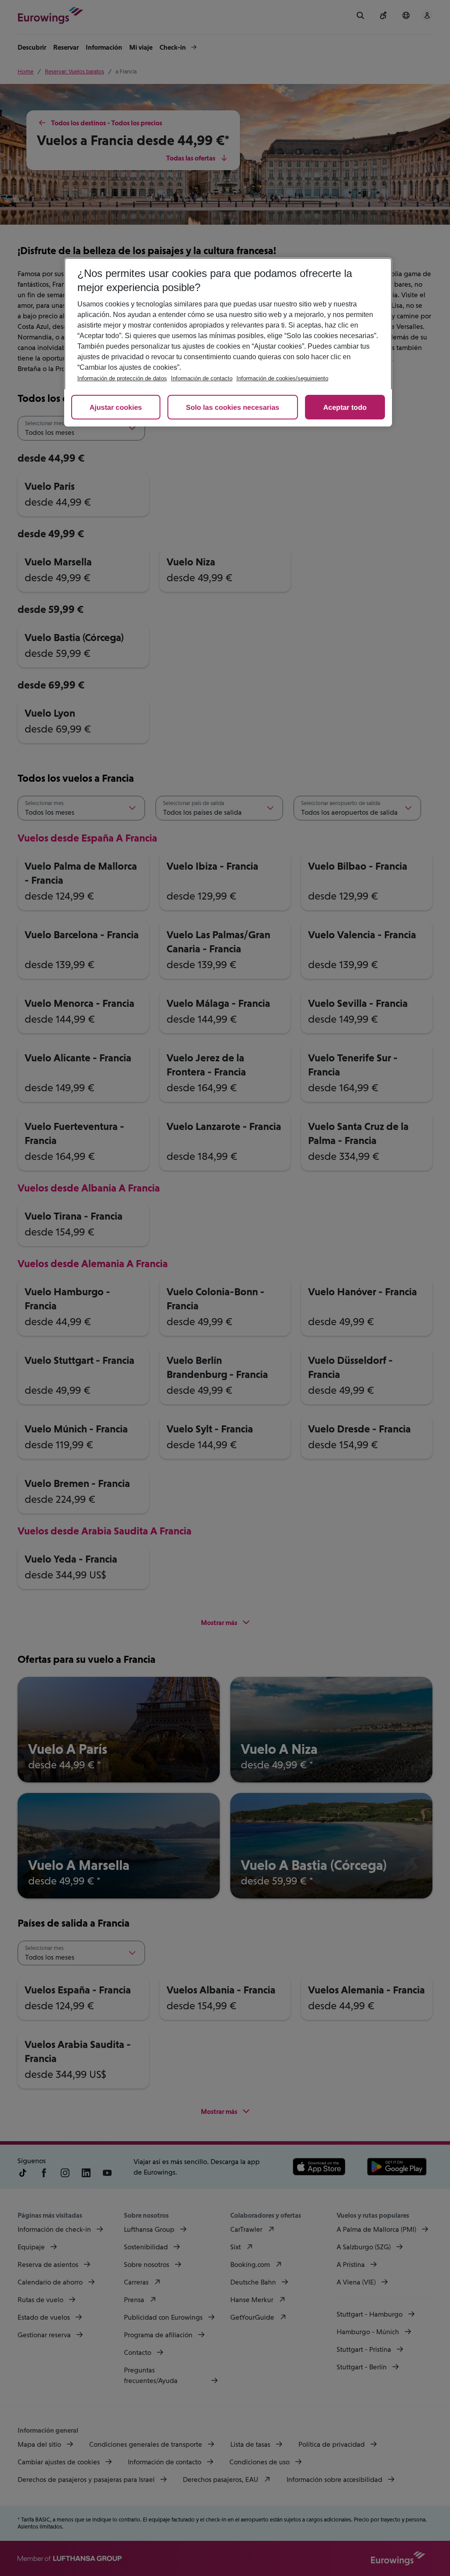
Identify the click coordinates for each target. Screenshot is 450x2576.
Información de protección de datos (122, 378)
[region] (228, 342)
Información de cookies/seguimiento (282, 378)
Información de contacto (202, 378)
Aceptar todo (345, 408)
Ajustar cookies (116, 408)
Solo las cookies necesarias (233, 408)
